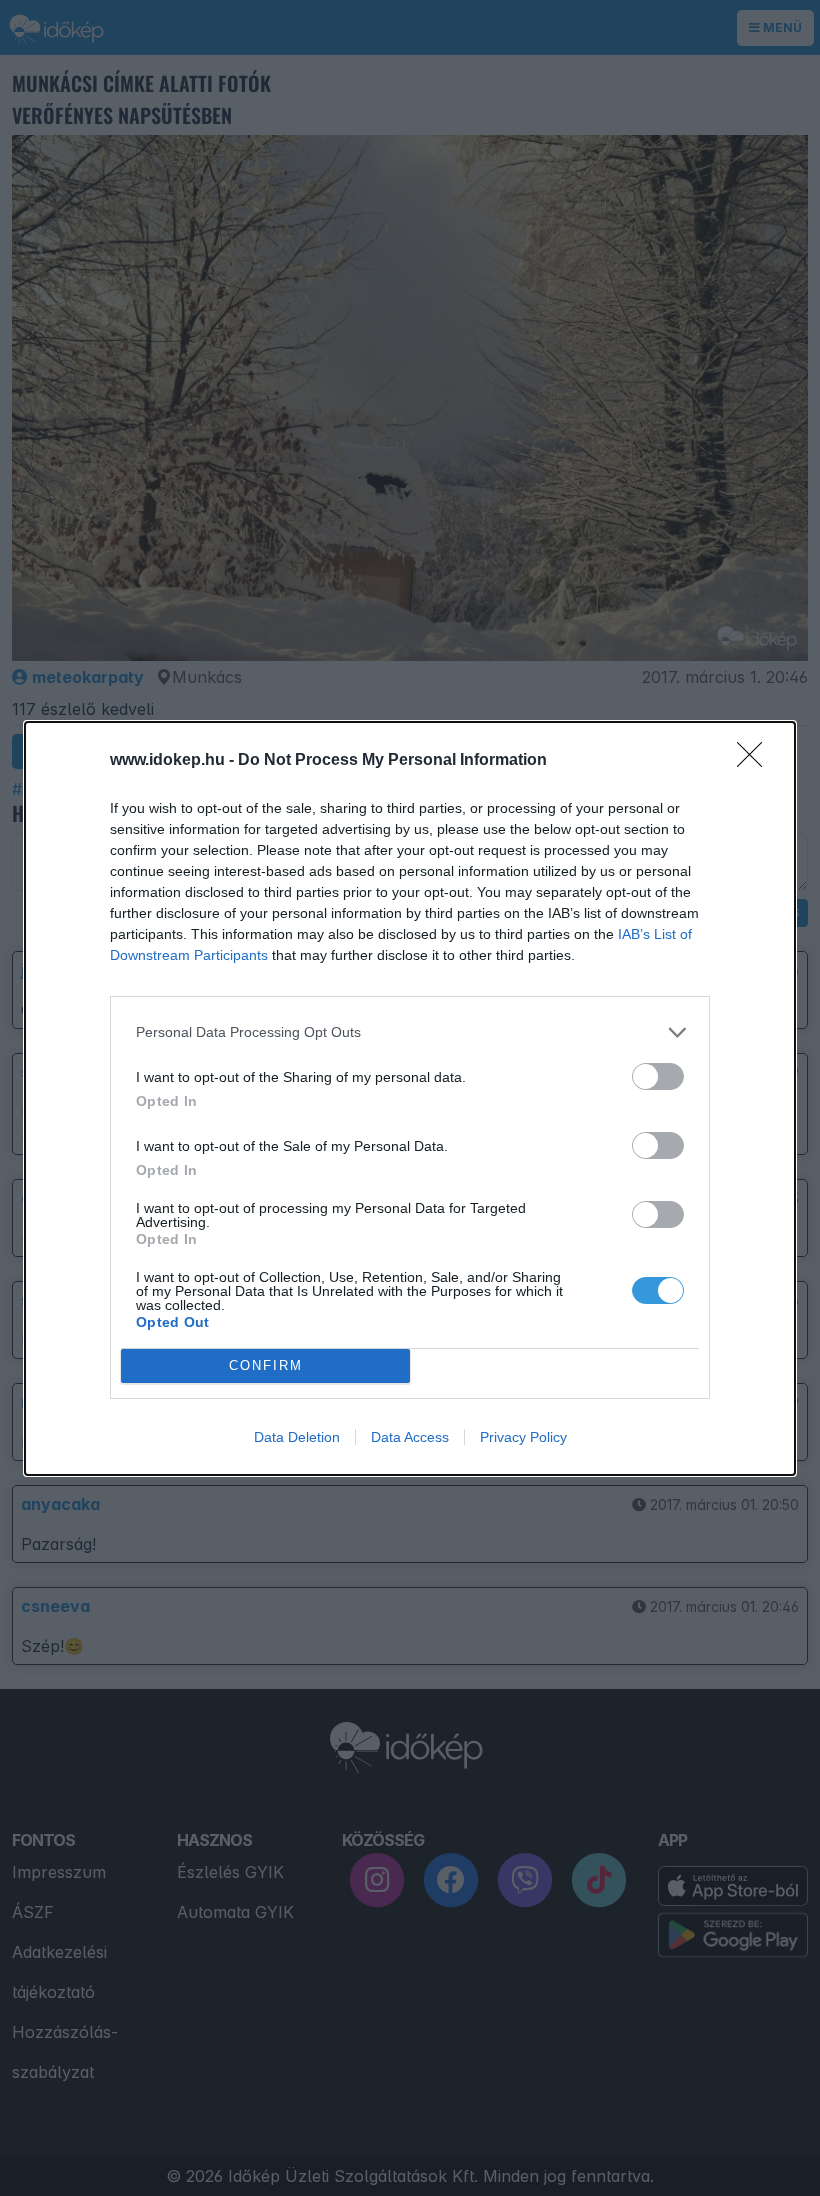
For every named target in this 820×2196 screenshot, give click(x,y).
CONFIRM (266, 1365)
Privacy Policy (523, 1437)
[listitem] (410, 1032)
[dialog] (410, 1098)
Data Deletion (297, 1437)
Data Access (410, 1437)
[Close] (756, 761)
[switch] (658, 1076)
